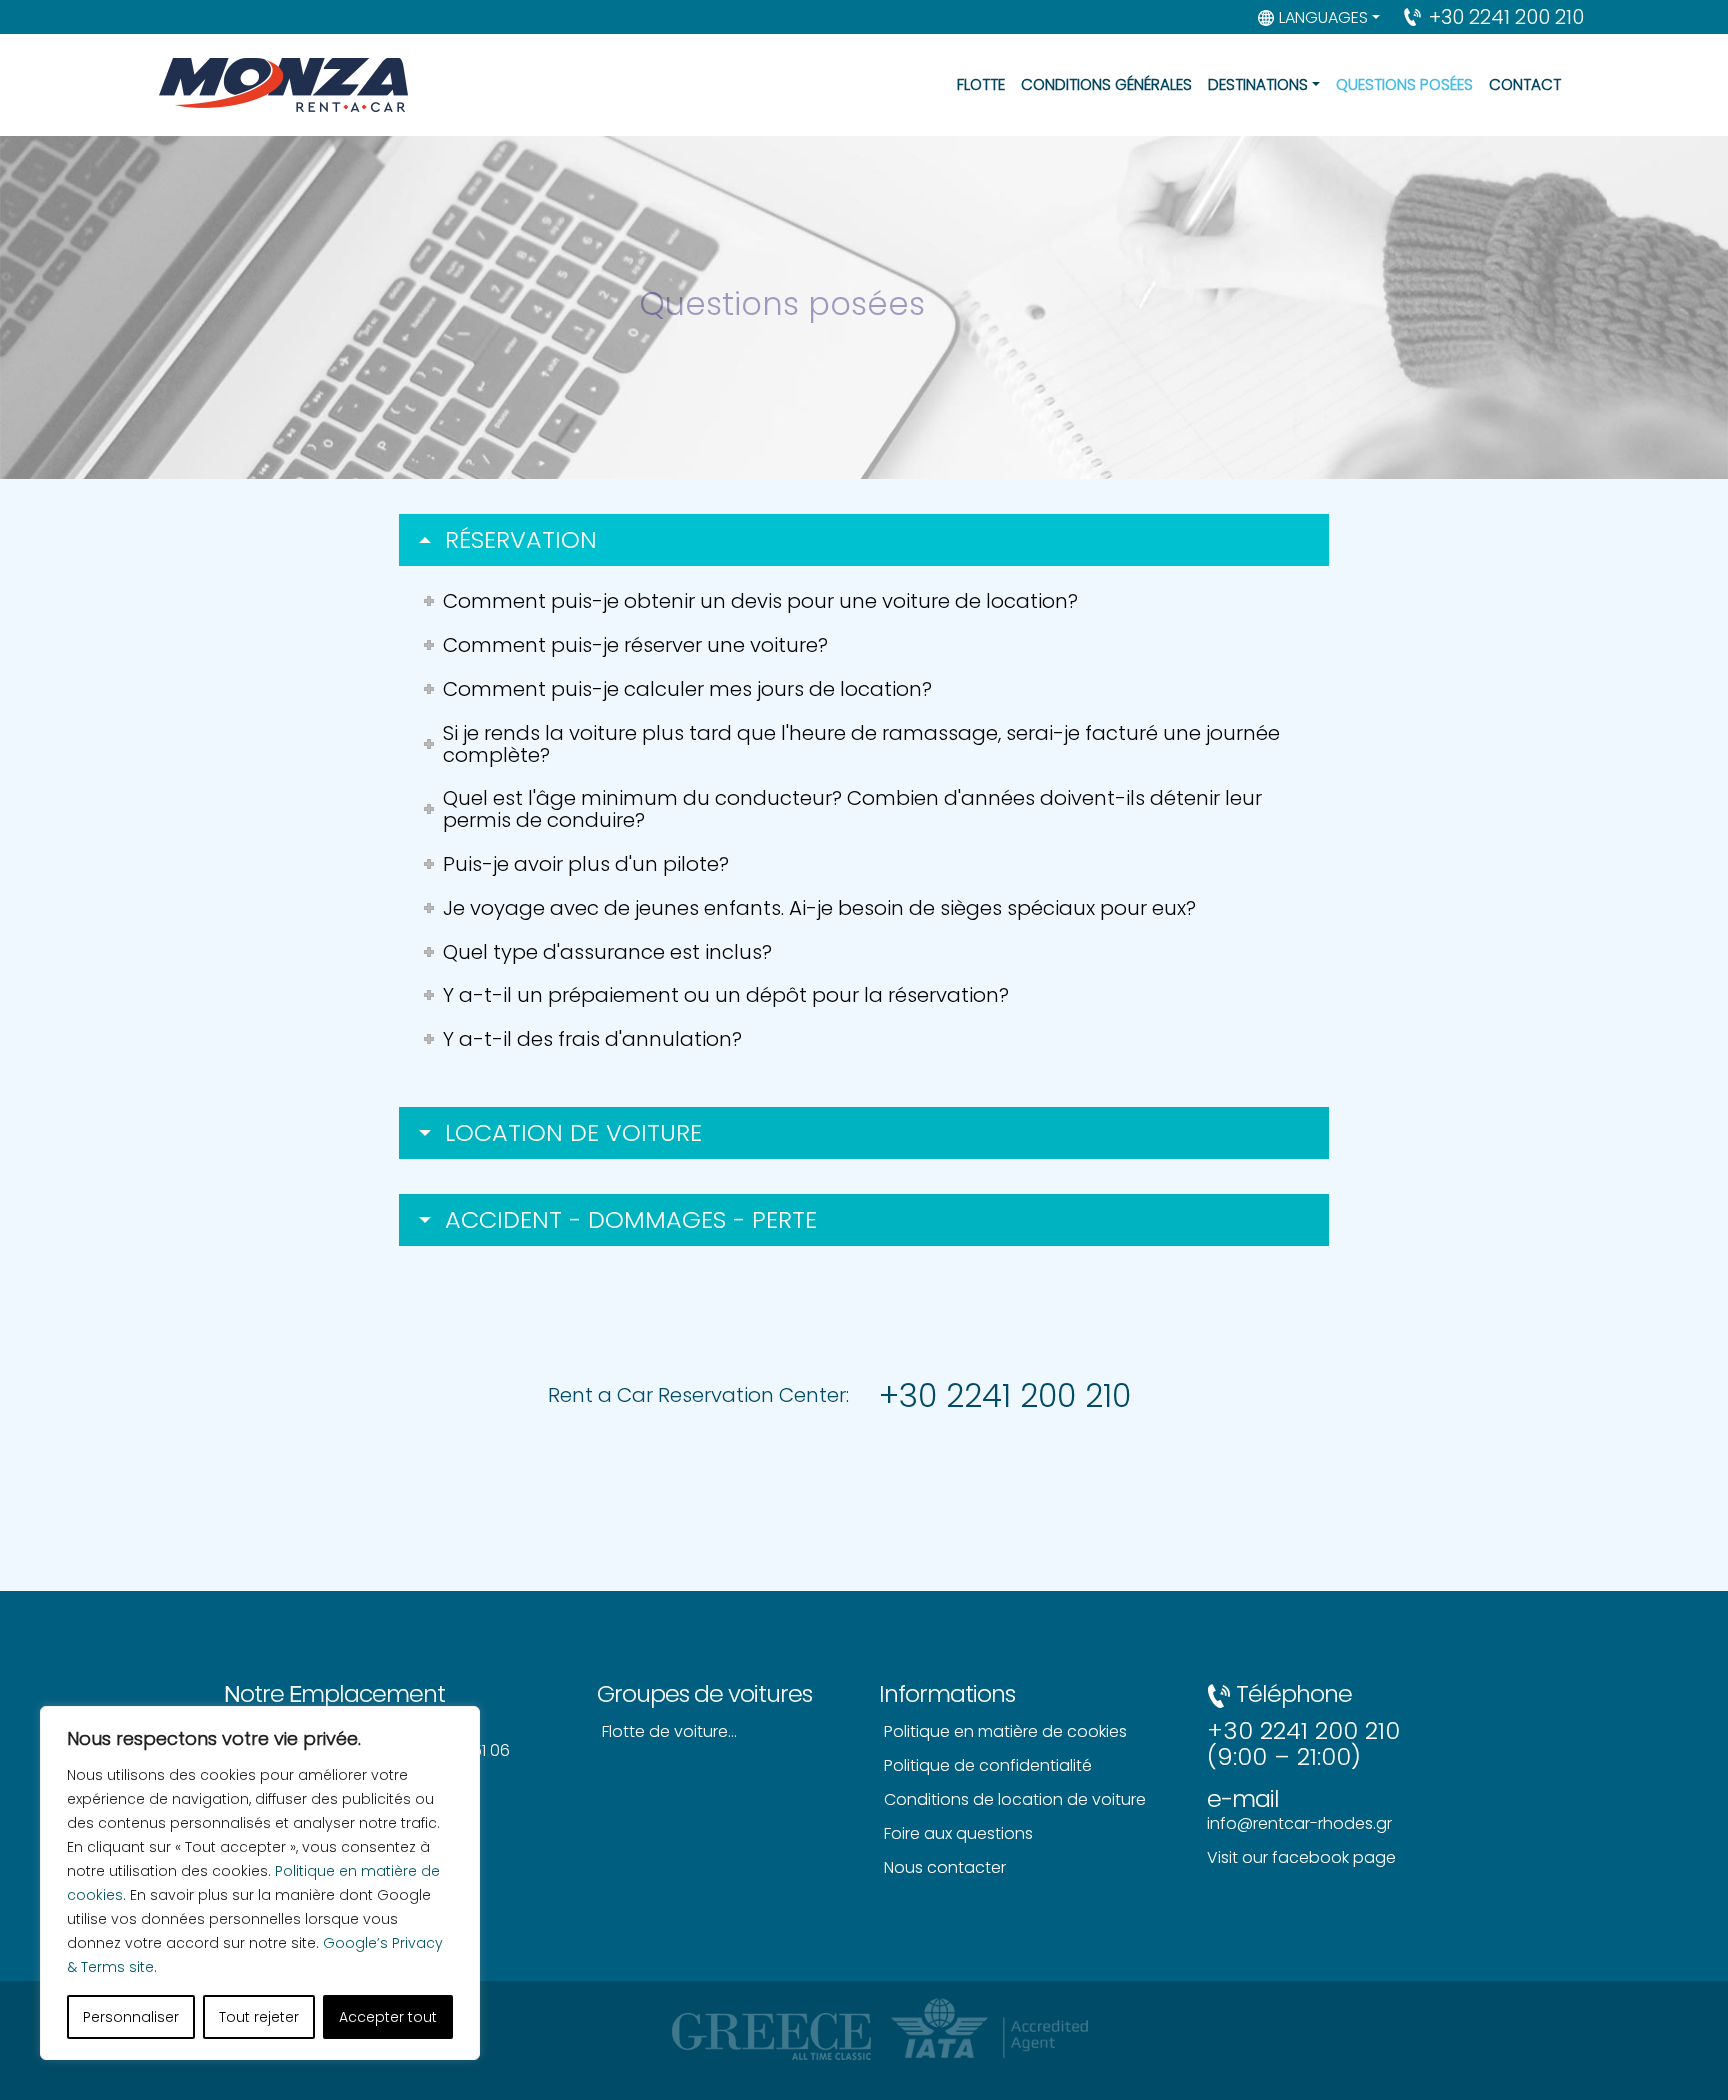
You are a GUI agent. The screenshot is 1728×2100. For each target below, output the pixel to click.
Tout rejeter (259, 2017)
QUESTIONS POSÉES (1404, 84)
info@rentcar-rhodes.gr (1299, 1823)
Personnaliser (131, 2017)
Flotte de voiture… (669, 1731)
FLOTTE (981, 84)
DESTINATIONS (1258, 84)
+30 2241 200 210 (1506, 17)
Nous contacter (945, 1867)
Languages (1323, 17)
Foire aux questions (958, 1833)
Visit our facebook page (1301, 1857)
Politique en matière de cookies (1005, 1731)
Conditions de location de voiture (1015, 1799)
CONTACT (1525, 84)
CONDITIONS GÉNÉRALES (1106, 84)
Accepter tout (388, 2017)
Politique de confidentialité (988, 1765)
